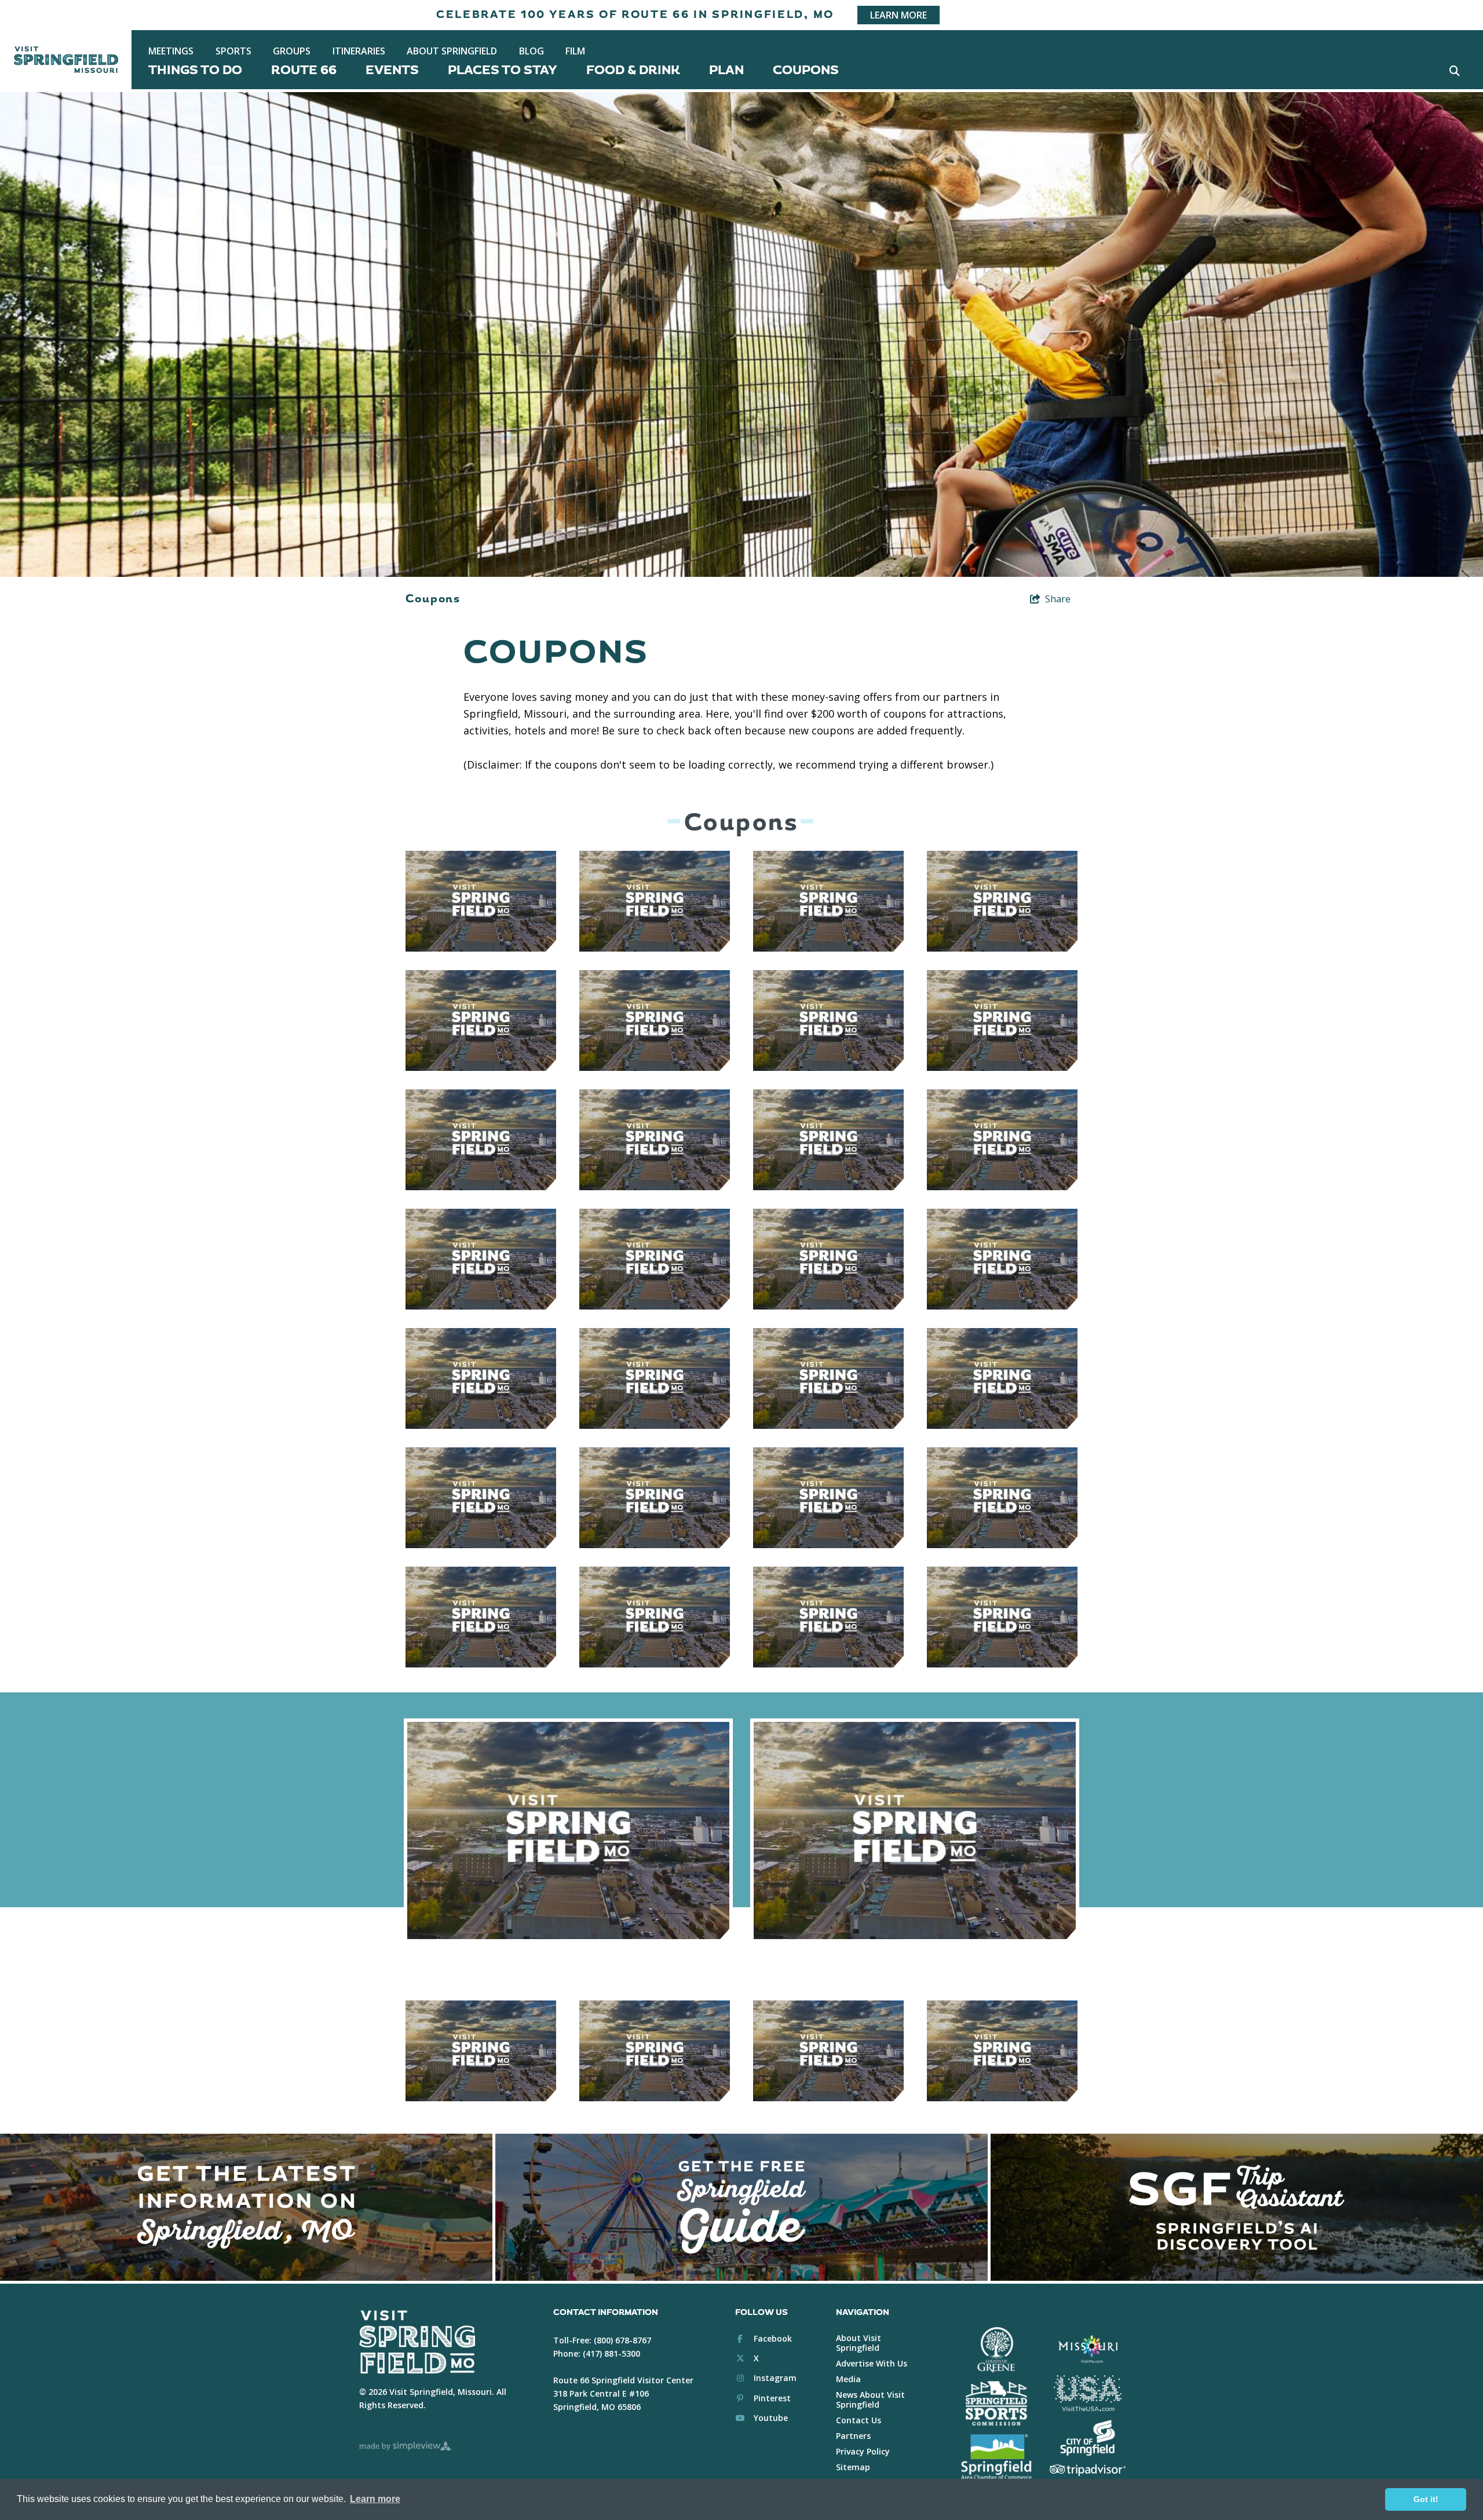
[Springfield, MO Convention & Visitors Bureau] (66, 60)
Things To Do (195, 70)
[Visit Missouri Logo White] (1088, 2349)
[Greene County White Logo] (996, 2350)
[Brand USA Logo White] (1088, 2393)
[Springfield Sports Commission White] (996, 2404)
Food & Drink (633, 70)
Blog (532, 51)
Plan (726, 70)
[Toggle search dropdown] (1454, 70)
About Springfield (452, 51)
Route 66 (304, 70)
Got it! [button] (1426, 2499)
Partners (853, 2436)
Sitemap (853, 2467)
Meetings (171, 51)
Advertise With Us (872, 2363)
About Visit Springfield (859, 2343)
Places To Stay (503, 70)
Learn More (898, 15)
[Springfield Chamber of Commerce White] (996, 2457)
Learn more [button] (375, 2499)
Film (575, 51)
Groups (292, 51)
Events (392, 70)
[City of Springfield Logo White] (1088, 2438)
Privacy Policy (863, 2451)
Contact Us (859, 2420)
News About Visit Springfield (870, 2400)
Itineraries (359, 51)
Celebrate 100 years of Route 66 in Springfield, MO (635, 15)
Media (848, 2379)
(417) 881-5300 (611, 2353)
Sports (233, 51)
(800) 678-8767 (622, 2340)
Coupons (806, 70)
